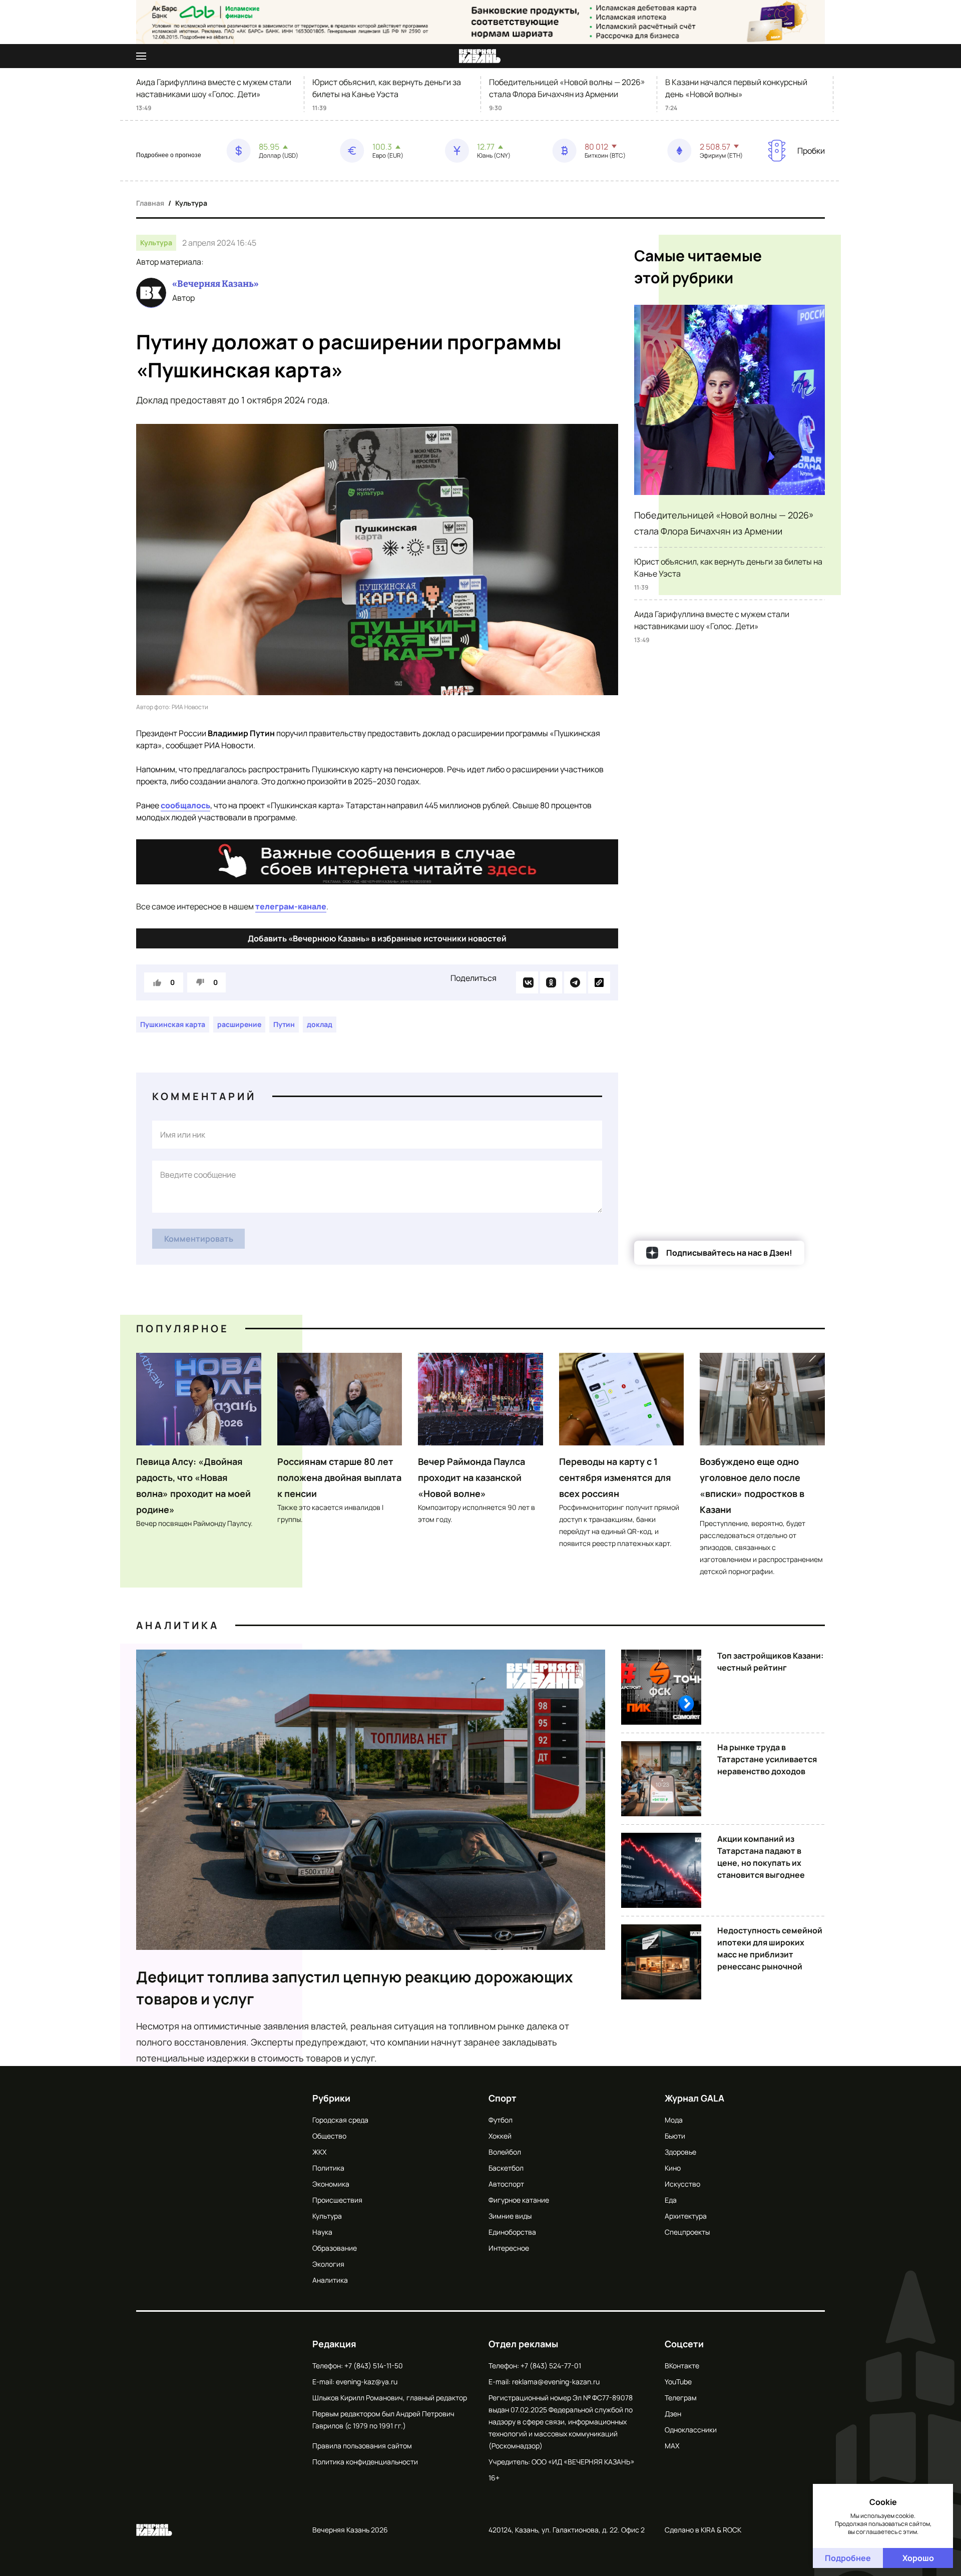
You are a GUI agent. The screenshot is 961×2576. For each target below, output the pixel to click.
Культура (191, 203)
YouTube (678, 2382)
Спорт (503, 2098)
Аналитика (178, 1625)
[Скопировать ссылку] (599, 982)
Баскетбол (506, 2168)
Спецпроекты (687, 2232)
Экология (328, 2264)
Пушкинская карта (173, 1024)
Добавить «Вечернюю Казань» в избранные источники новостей (377, 938)
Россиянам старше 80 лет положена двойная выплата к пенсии (339, 1477)
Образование (335, 2248)
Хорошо (918, 2558)
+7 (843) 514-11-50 (374, 2366)
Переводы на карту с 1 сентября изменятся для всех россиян (615, 1477)
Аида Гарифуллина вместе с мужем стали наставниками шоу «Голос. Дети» (214, 88)
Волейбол (505, 2152)
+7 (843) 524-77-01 (551, 2366)
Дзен (673, 2414)
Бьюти (675, 2136)
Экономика (331, 2184)
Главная (150, 203)
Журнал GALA (694, 2098)
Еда (671, 2200)
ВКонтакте (682, 2366)
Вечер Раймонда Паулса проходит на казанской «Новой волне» (471, 1477)
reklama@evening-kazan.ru (556, 2382)
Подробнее (848, 2558)
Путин (284, 1024)
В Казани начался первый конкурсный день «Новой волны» (736, 88)
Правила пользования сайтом (362, 2446)
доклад (320, 1024)
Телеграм (681, 2398)
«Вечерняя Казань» (215, 284)
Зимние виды (510, 2216)
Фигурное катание (519, 2200)
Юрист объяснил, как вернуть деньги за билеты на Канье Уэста (387, 88)
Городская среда (340, 2120)
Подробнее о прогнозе (169, 155)
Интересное (509, 2248)
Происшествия (337, 2200)
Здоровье (680, 2152)
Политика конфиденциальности (365, 2462)
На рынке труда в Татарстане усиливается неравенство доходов (767, 1759)
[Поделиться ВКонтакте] (527, 982)
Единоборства (512, 2232)
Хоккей (500, 2136)
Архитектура (686, 2216)
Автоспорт (506, 2184)
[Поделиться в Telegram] (575, 982)
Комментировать (199, 1239)
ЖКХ (319, 2152)
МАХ (672, 2446)
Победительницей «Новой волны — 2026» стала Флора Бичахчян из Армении (567, 88)
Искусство (682, 2184)
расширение (239, 1024)
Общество (329, 2136)
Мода (674, 2120)
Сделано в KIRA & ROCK (703, 2530)
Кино (673, 2168)
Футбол (501, 2120)
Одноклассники (691, 2430)
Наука (322, 2232)
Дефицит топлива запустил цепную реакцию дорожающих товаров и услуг (355, 1988)
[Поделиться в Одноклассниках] (551, 982)
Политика (328, 2168)
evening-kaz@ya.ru (367, 2382)
